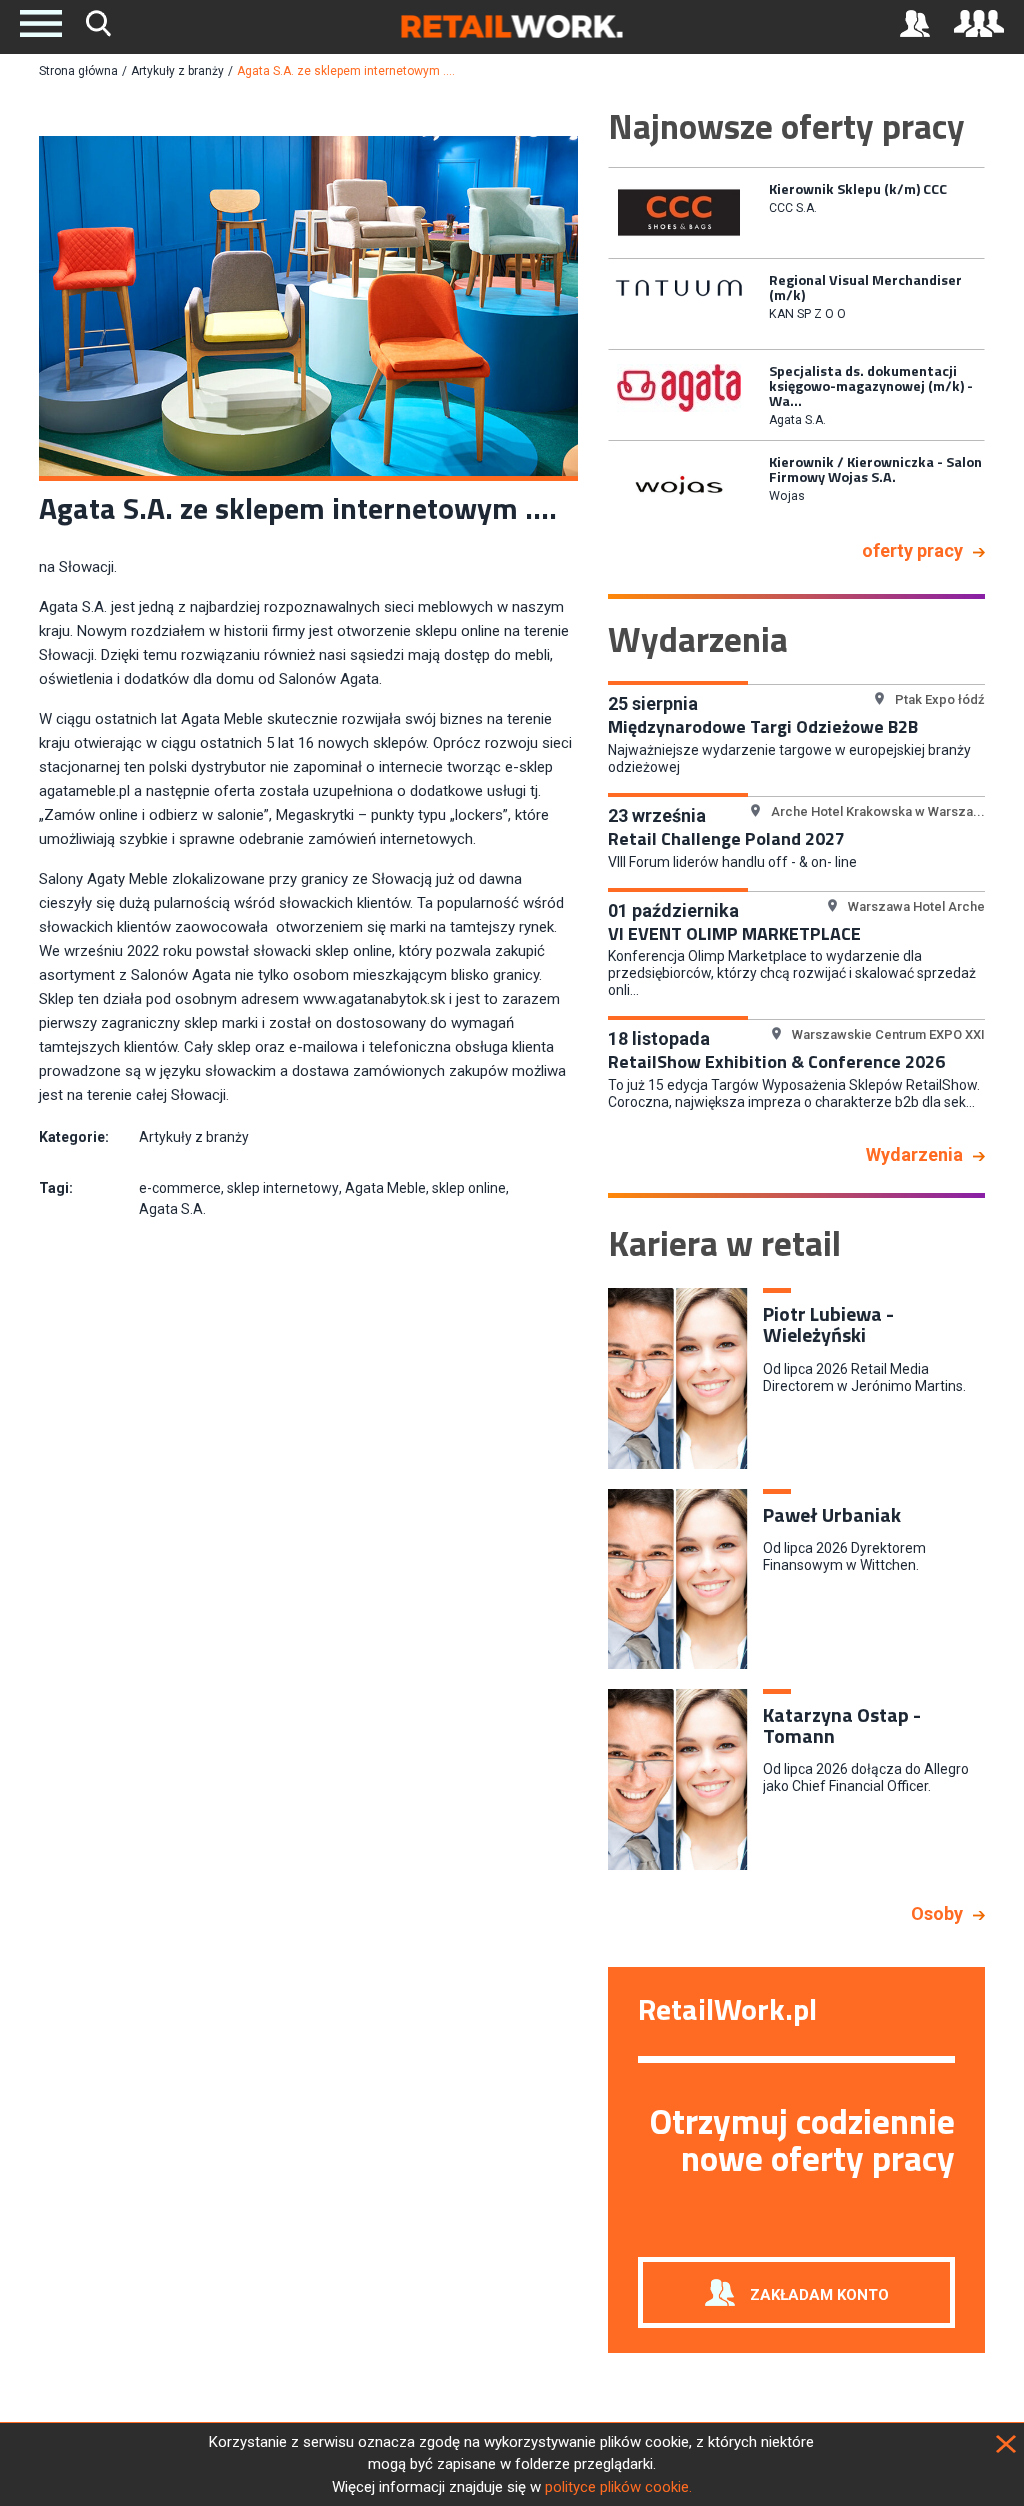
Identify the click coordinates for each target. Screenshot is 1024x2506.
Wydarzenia (914, 1154)
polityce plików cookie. (618, 2487)
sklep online (469, 1188)
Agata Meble (385, 1188)
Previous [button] (593, 345)
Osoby (937, 1913)
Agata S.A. (172, 1209)
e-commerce (180, 1188)
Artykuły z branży (177, 71)
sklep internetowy (283, 1188)
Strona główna (78, 71)
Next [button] (1000, 345)
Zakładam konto (819, 2295)
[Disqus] (308, 1523)
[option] (796, 211)
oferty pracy (912, 550)
